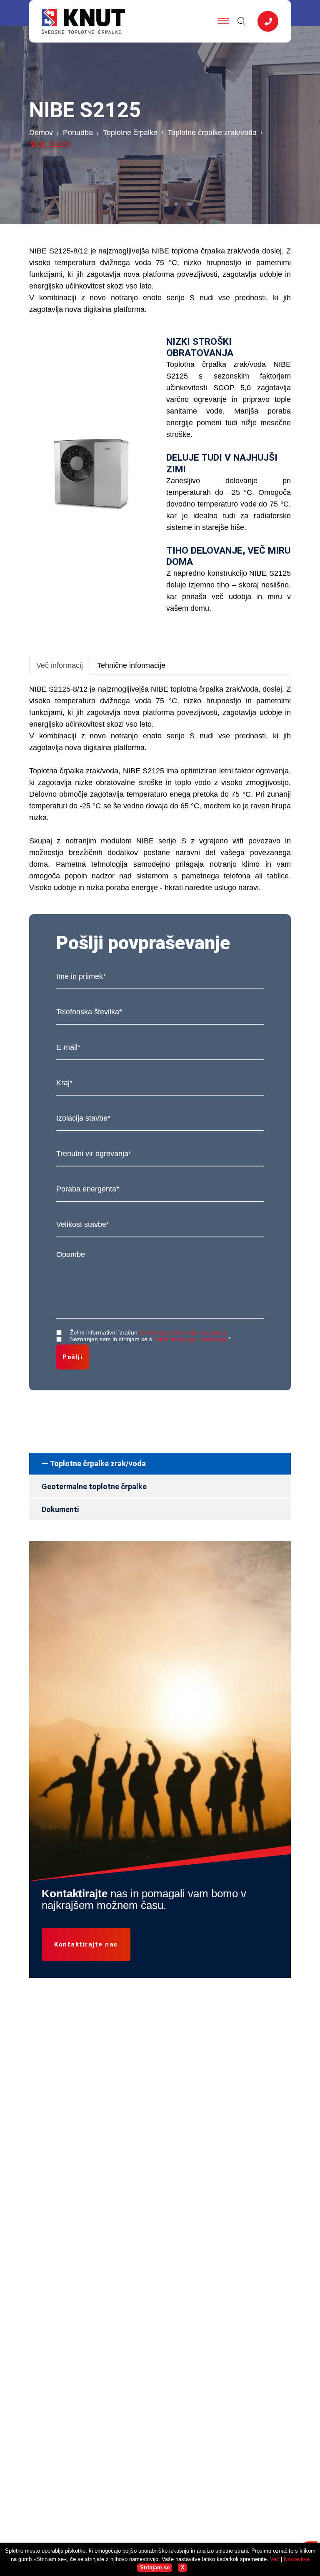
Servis (176, 2324)
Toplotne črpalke (130, 133)
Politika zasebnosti (197, 2504)
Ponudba (78, 133)
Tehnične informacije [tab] (131, 665)
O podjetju (182, 2308)
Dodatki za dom (191, 2292)
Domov (41, 133)
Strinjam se (155, 2567)
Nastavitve (297, 2559)
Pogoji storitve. (251, 2504)
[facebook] (37, 2278)
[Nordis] (91, 2403)
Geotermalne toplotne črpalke (94, 1486)
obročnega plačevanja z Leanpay (183, 1332)
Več (275, 2559)
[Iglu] (91, 2434)
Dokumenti (60, 1509)
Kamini (177, 2276)
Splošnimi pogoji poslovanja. (191, 1339)
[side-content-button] (268, 21)
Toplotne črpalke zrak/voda (212, 133)
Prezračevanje (189, 2261)
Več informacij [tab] (60, 665)
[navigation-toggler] (223, 21)
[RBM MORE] (91, 2470)
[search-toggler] (241, 21)
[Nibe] (91, 2378)
